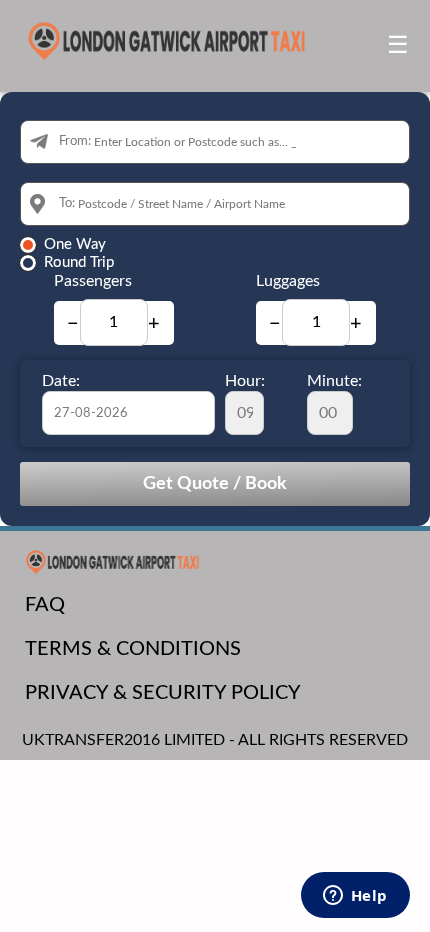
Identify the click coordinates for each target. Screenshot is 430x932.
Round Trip (79, 262)
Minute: (334, 381)
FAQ (45, 605)
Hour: (245, 381)
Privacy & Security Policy (163, 693)
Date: (61, 381)
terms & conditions (133, 649)
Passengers (93, 281)
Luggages (288, 281)
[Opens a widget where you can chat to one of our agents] (355, 897)
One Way (75, 244)
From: (75, 141)
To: (67, 203)
